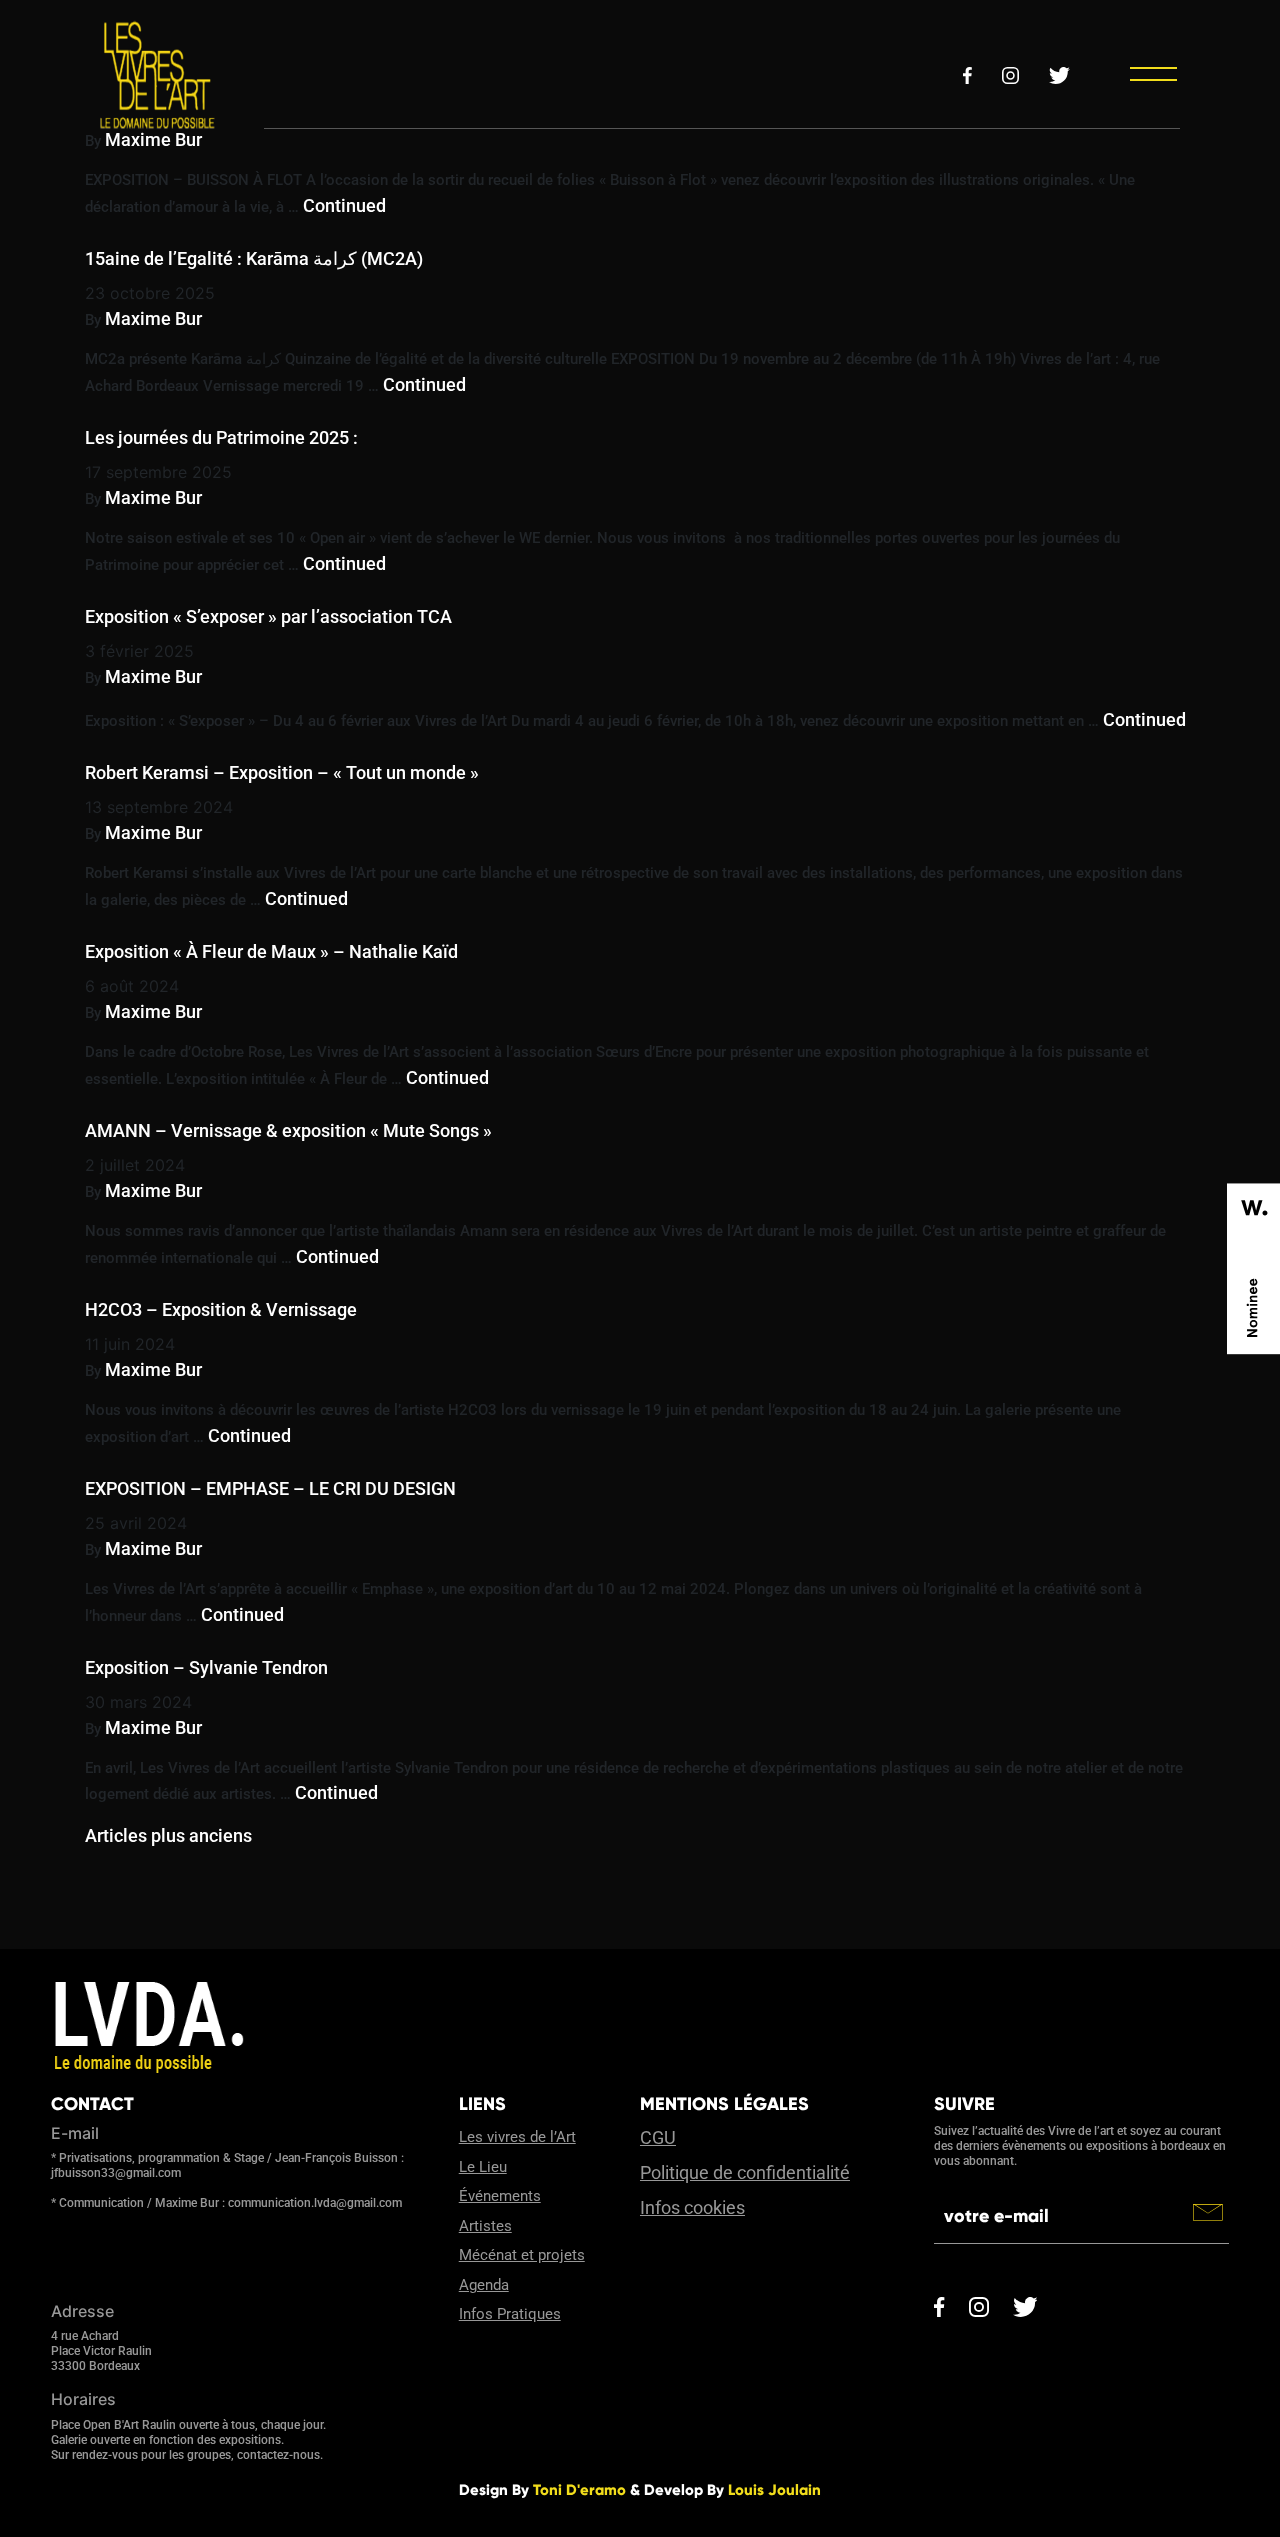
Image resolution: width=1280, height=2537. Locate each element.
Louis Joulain (774, 2490)
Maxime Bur (153, 139)
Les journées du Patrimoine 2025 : (221, 437)
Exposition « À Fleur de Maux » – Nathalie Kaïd (271, 951)
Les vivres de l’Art (517, 2137)
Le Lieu (483, 2167)
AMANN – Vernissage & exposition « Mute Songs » (288, 1130)
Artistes (485, 2226)
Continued (344, 205)
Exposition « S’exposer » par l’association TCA (268, 616)
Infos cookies (692, 2207)
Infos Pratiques (510, 2314)
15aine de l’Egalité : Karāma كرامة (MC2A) (254, 258)
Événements (500, 2196)
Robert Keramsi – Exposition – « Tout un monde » (282, 772)
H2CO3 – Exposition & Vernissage (221, 1309)
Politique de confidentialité (745, 2172)
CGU (658, 2137)
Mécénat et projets (522, 2255)
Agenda (484, 2285)
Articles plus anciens (168, 1835)
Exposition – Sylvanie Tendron (206, 1667)
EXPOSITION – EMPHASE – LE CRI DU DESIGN (270, 1488)
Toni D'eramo (579, 2490)
